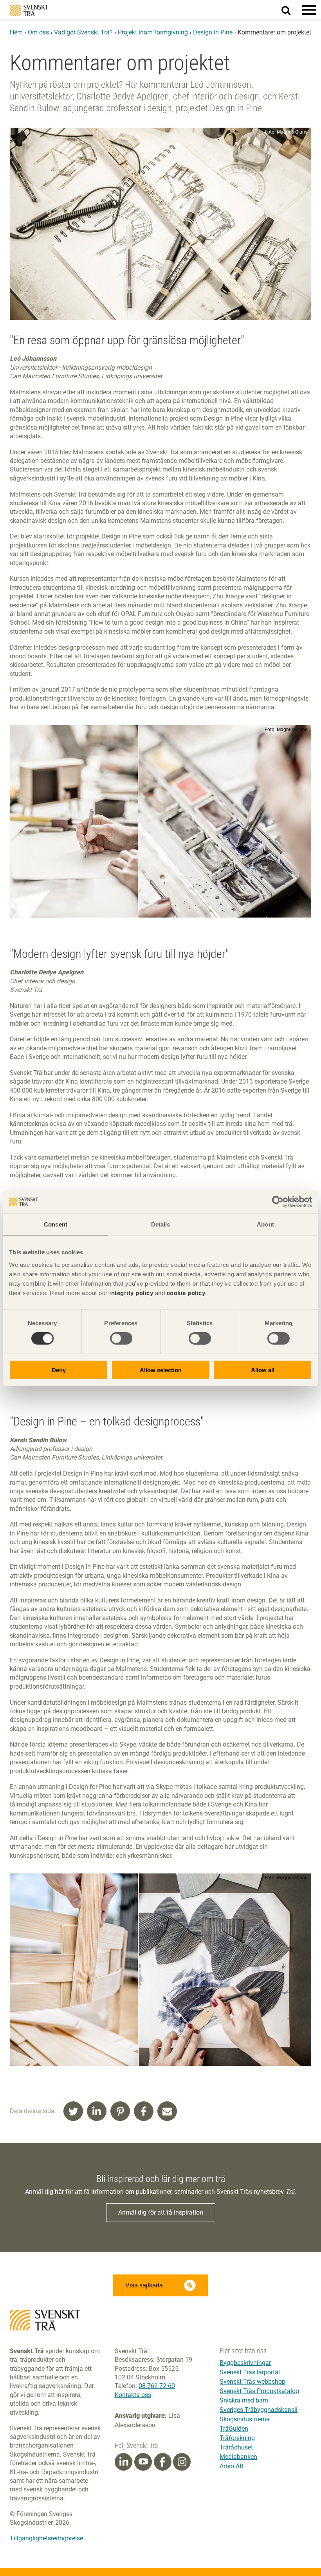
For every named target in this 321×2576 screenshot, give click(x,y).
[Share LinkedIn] (97, 2111)
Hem (16, 32)
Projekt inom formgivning (153, 32)
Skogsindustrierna (245, 2419)
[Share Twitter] (73, 2111)
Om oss (38, 32)
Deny (59, 1370)
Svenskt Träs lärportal (250, 2372)
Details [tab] (161, 1224)
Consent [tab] (56, 1224)
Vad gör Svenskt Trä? (83, 32)
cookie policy (186, 1293)
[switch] (121, 1339)
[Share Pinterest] (120, 2111)
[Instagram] (182, 2462)
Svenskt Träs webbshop (252, 2382)
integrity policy (131, 1293)
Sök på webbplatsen (291, 10)
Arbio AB (232, 2466)
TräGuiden (234, 2429)
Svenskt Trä (29, 10)
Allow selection (161, 1370)
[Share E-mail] (167, 2111)
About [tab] (265, 1224)
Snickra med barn (244, 2400)
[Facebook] (162, 2462)
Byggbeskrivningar (245, 2363)
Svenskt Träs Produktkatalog (259, 2391)
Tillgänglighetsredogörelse (46, 2538)
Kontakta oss (133, 2395)
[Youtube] (143, 2462)
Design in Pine (213, 32)
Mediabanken (238, 2457)
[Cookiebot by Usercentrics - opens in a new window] (278, 1202)
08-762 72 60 (157, 2386)
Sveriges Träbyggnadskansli (259, 2410)
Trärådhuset (236, 2447)
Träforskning (237, 2438)
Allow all (263, 1370)
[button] (309, 10)
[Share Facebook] (144, 2111)
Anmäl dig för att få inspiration (161, 2212)
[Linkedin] (124, 2462)
